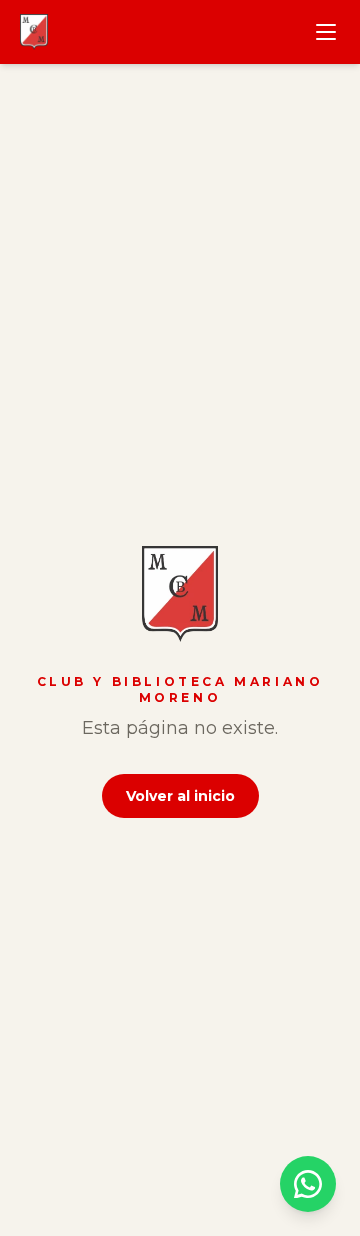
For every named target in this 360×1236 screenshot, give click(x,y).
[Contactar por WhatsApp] (308, 1184)
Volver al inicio (180, 796)
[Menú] (326, 32)
